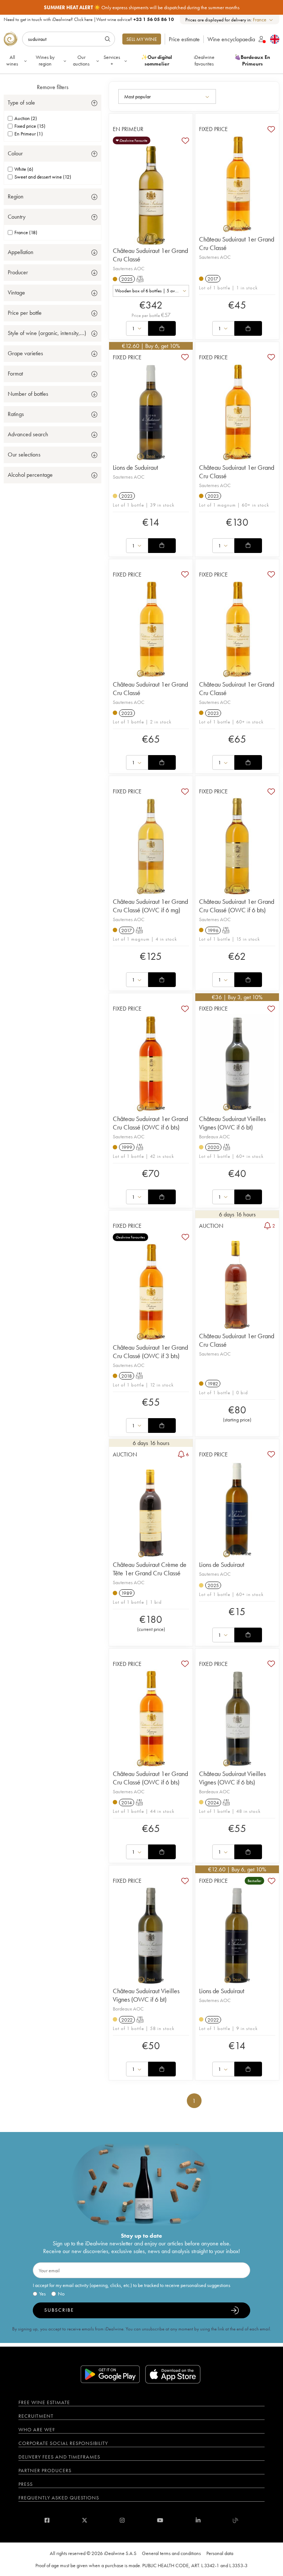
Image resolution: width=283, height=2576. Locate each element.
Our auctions (81, 60)
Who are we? (37, 2429)
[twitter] (85, 2520)
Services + (112, 60)
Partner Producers (45, 2470)
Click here (83, 19)
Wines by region (45, 60)
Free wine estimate (44, 2402)
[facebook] (47, 2520)
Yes (42, 2294)
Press (26, 2484)
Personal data (220, 2553)
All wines (12, 60)
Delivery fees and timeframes (59, 2457)
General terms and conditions (171, 2553)
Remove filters (53, 87)
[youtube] (160, 2520)
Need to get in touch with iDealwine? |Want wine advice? (89, 19)
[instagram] (122, 2520)
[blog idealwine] (236, 2520)
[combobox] (263, 20)
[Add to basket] (162, 328)
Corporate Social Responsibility (63, 2443)
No (61, 2294)
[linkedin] (198, 2520)
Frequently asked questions (59, 2498)
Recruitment (36, 2416)
